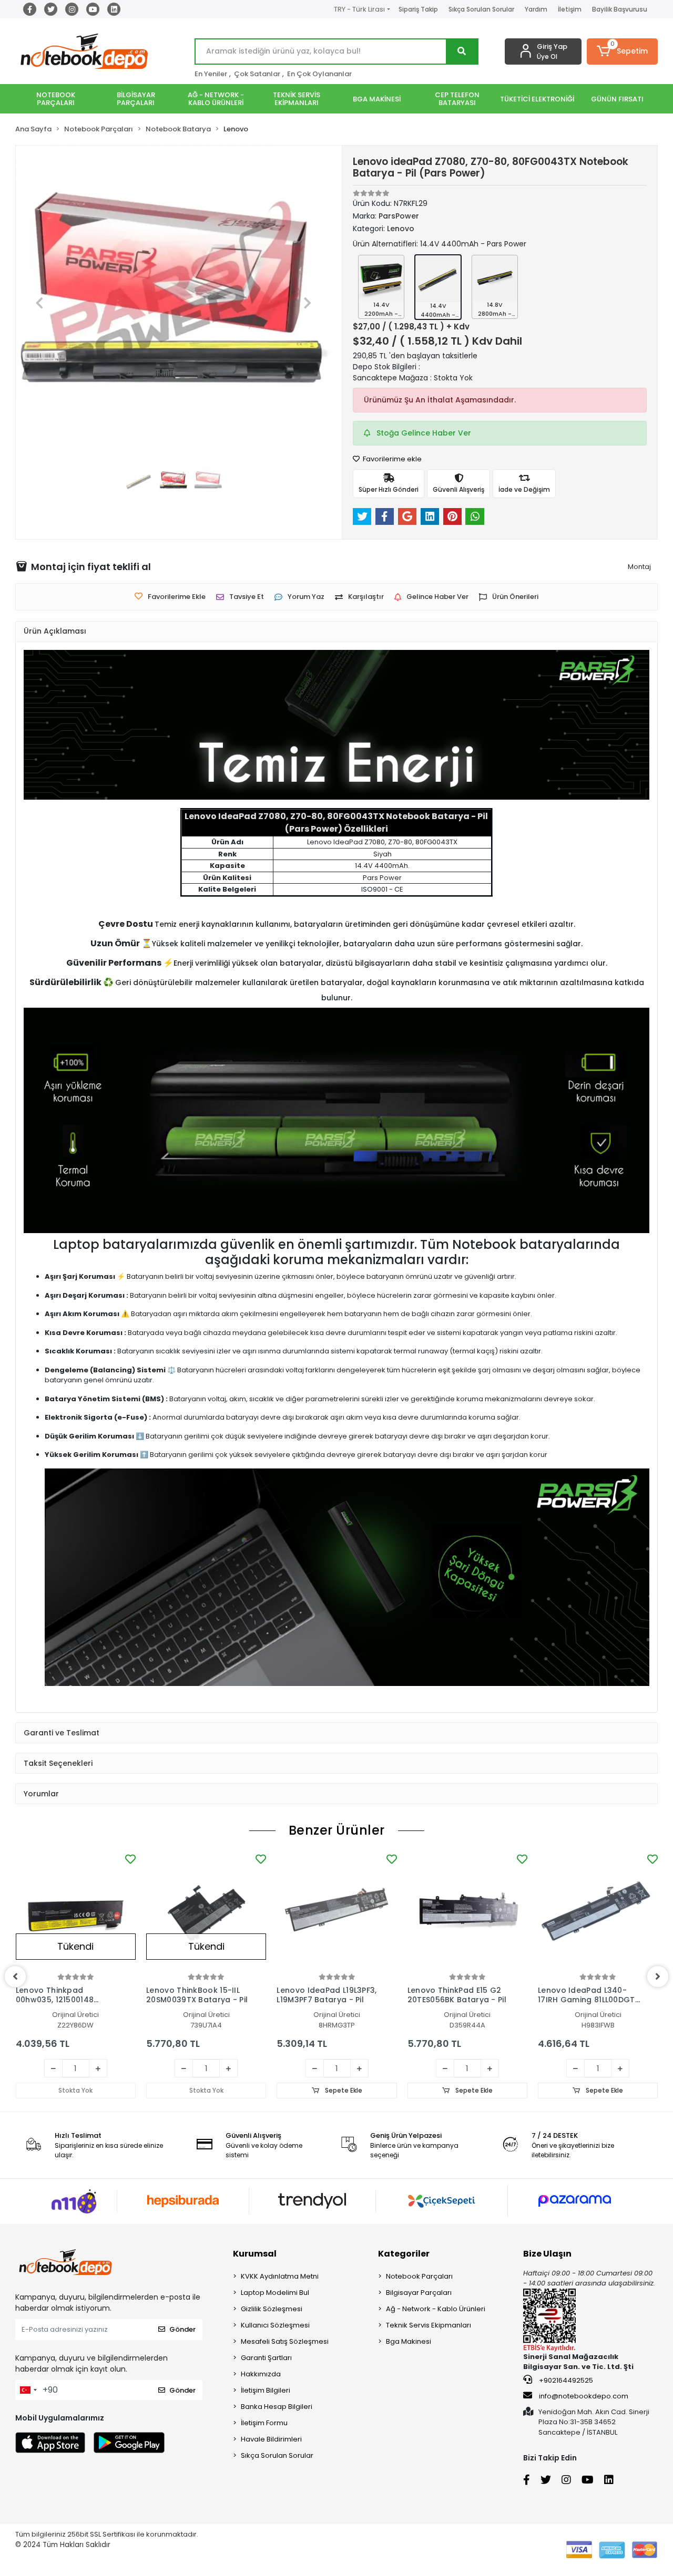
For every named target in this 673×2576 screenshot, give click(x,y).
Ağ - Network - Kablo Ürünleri (436, 2309)
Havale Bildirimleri (271, 2439)
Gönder (182, 2329)
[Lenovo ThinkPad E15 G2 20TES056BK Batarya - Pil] (467, 1911)
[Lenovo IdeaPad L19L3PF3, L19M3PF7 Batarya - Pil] (336, 1911)
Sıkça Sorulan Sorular (481, 9)
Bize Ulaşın (547, 2254)
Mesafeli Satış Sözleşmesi (285, 2341)
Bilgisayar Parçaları (419, 2293)
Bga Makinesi (409, 2341)
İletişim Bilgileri (266, 2390)
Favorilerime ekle (391, 459)
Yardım (536, 9)
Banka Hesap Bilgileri (277, 2407)
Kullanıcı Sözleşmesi (275, 2325)
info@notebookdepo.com (584, 2396)
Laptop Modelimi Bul (275, 2293)
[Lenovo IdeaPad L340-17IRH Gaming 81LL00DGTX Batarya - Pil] (598, 1911)
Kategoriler (404, 2254)
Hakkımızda (261, 2374)
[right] (658, 1977)
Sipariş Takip (418, 9)
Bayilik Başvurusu (620, 9)
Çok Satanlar (257, 74)
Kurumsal (255, 2254)
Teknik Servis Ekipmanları (429, 2325)
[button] (622, 51)
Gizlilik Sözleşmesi (272, 2309)
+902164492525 (565, 2380)
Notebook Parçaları (419, 2276)
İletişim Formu (264, 2423)
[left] (15, 1977)
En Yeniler (211, 74)
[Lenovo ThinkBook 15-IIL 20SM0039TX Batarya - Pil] (206, 1911)
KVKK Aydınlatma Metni (280, 2276)
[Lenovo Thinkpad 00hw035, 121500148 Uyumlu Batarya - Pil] (76, 1911)
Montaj (639, 567)
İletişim (570, 9)
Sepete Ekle (343, 2090)
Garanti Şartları (266, 2358)
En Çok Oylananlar (319, 74)
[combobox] (28, 2390)
